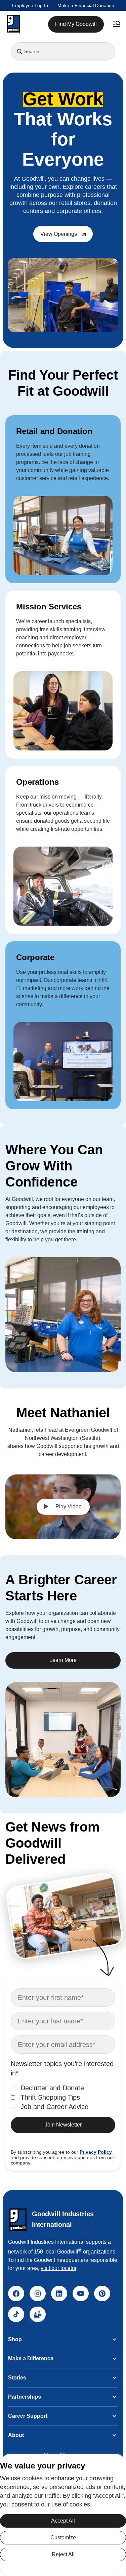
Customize (63, 2538)
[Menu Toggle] (117, 24)
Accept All (63, 2521)
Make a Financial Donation (86, 5)
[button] (13, 24)
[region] (63, 2515)
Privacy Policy (96, 2152)
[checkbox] (63, 2097)
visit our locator (58, 2268)
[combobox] (63, 51)
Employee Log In (30, 5)
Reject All (63, 2554)
